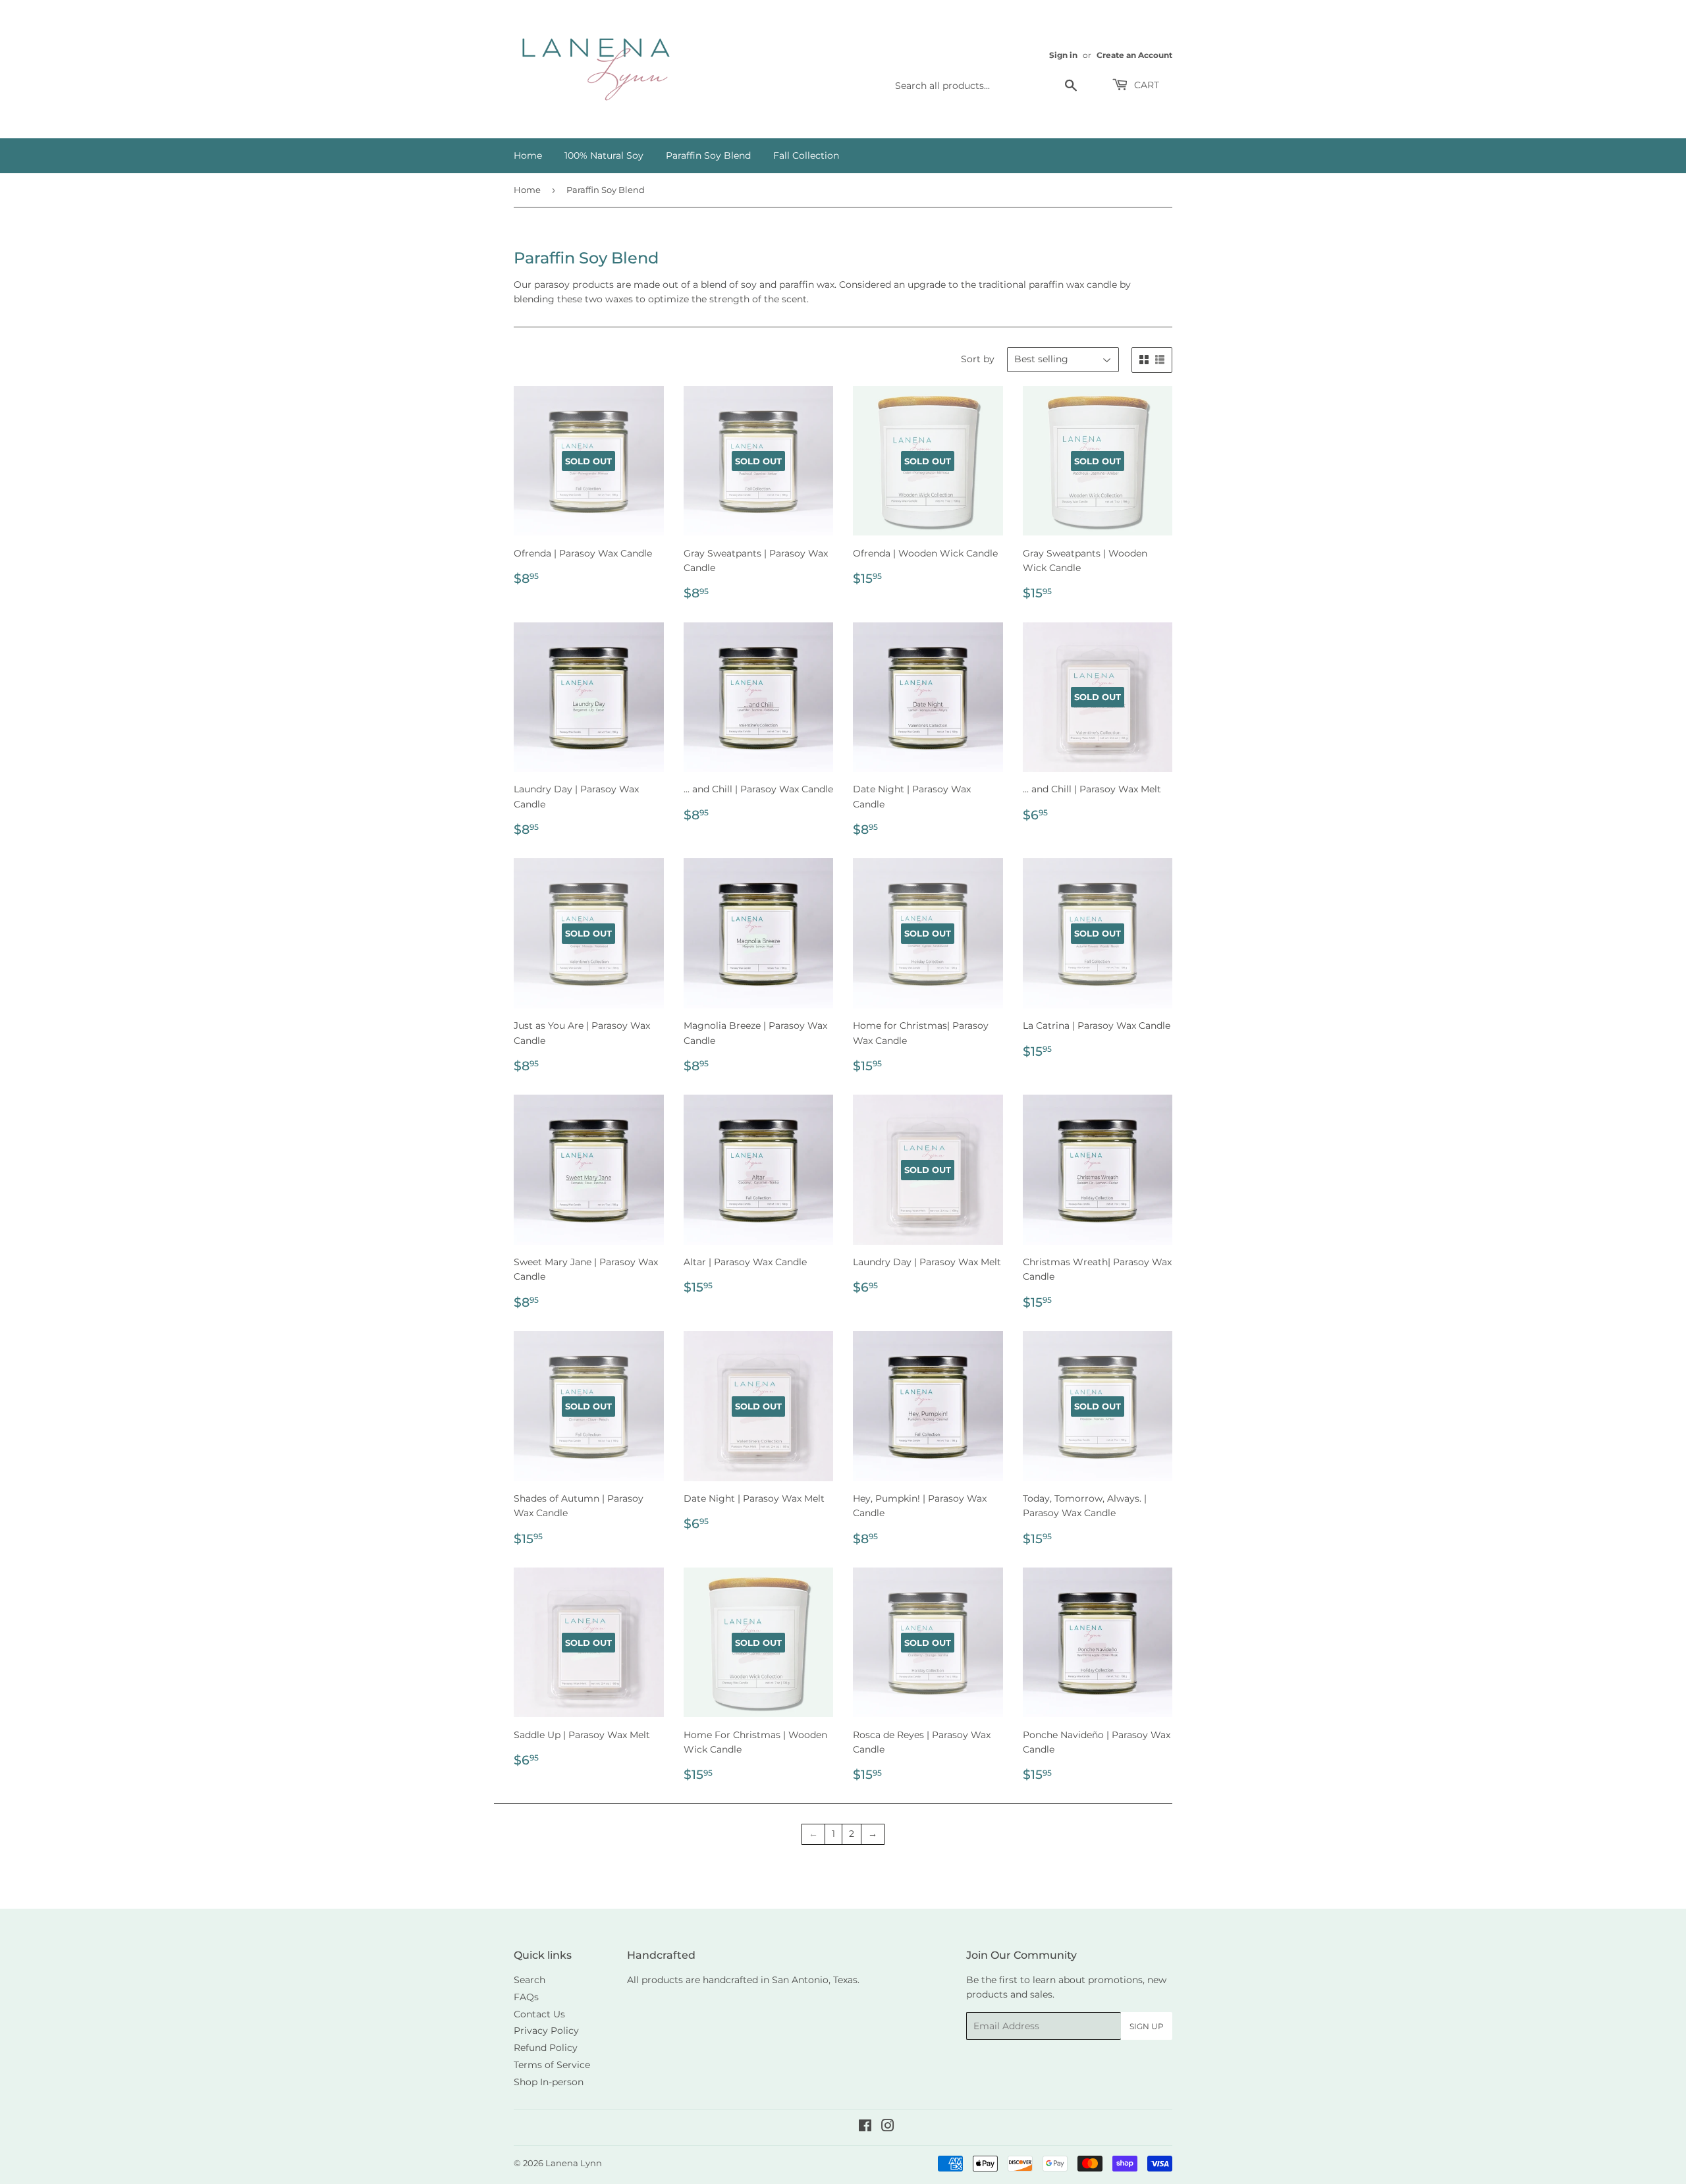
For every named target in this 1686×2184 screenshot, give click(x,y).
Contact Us (539, 2014)
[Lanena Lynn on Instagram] (888, 2127)
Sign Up (1147, 2026)
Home (528, 155)
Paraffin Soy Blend (708, 155)
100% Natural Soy (604, 155)
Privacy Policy (546, 2031)
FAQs (526, 1997)
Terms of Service (552, 2065)
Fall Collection (806, 155)
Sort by (978, 359)
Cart (1145, 85)
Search (530, 1980)
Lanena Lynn (574, 2163)
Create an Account (1134, 55)
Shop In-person (549, 2082)
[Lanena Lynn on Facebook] (865, 2127)
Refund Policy (546, 2048)
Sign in (1063, 55)
